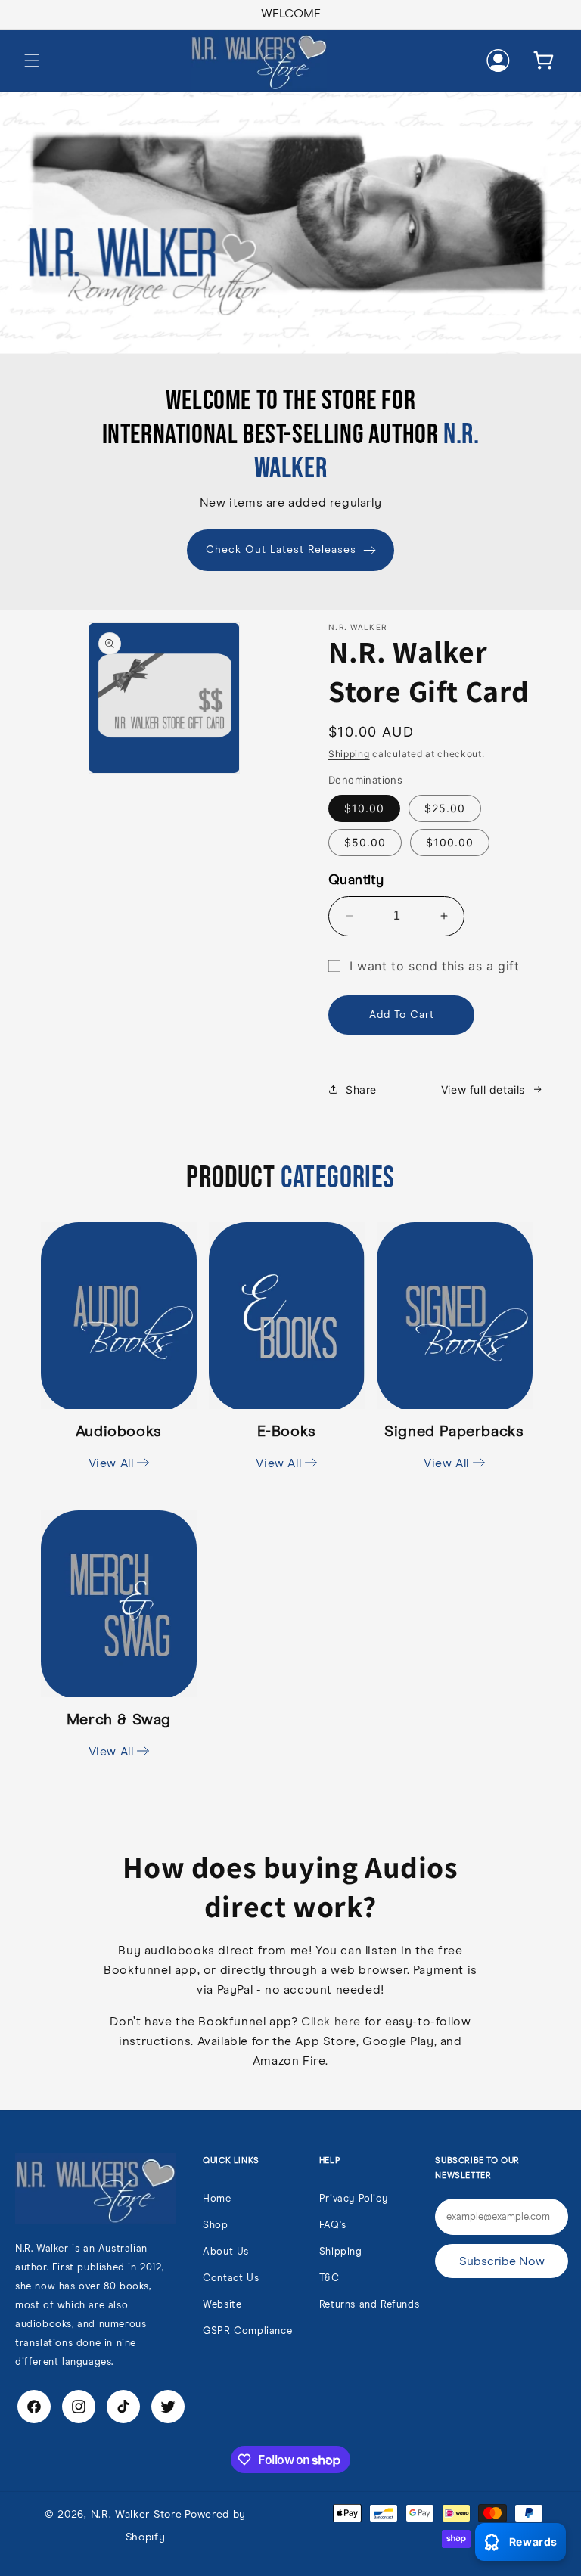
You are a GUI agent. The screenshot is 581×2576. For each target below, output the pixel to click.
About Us (226, 2252)
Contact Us (231, 2278)
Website (222, 2305)
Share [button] (361, 1089)
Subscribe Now (502, 2261)
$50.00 (365, 842)
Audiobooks (119, 1447)
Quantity (356, 880)
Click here (329, 2022)
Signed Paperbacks (454, 1447)
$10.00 (364, 808)
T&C (329, 2278)
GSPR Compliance (247, 2331)
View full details (483, 1089)
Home (217, 2199)
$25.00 (445, 808)
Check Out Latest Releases (281, 550)
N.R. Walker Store (137, 2515)
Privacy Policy (353, 2199)
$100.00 (450, 842)
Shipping (349, 754)
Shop (215, 2225)
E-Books (286, 1447)
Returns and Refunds (369, 2305)
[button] (32, 61)
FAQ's (333, 2225)
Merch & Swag (119, 1735)
